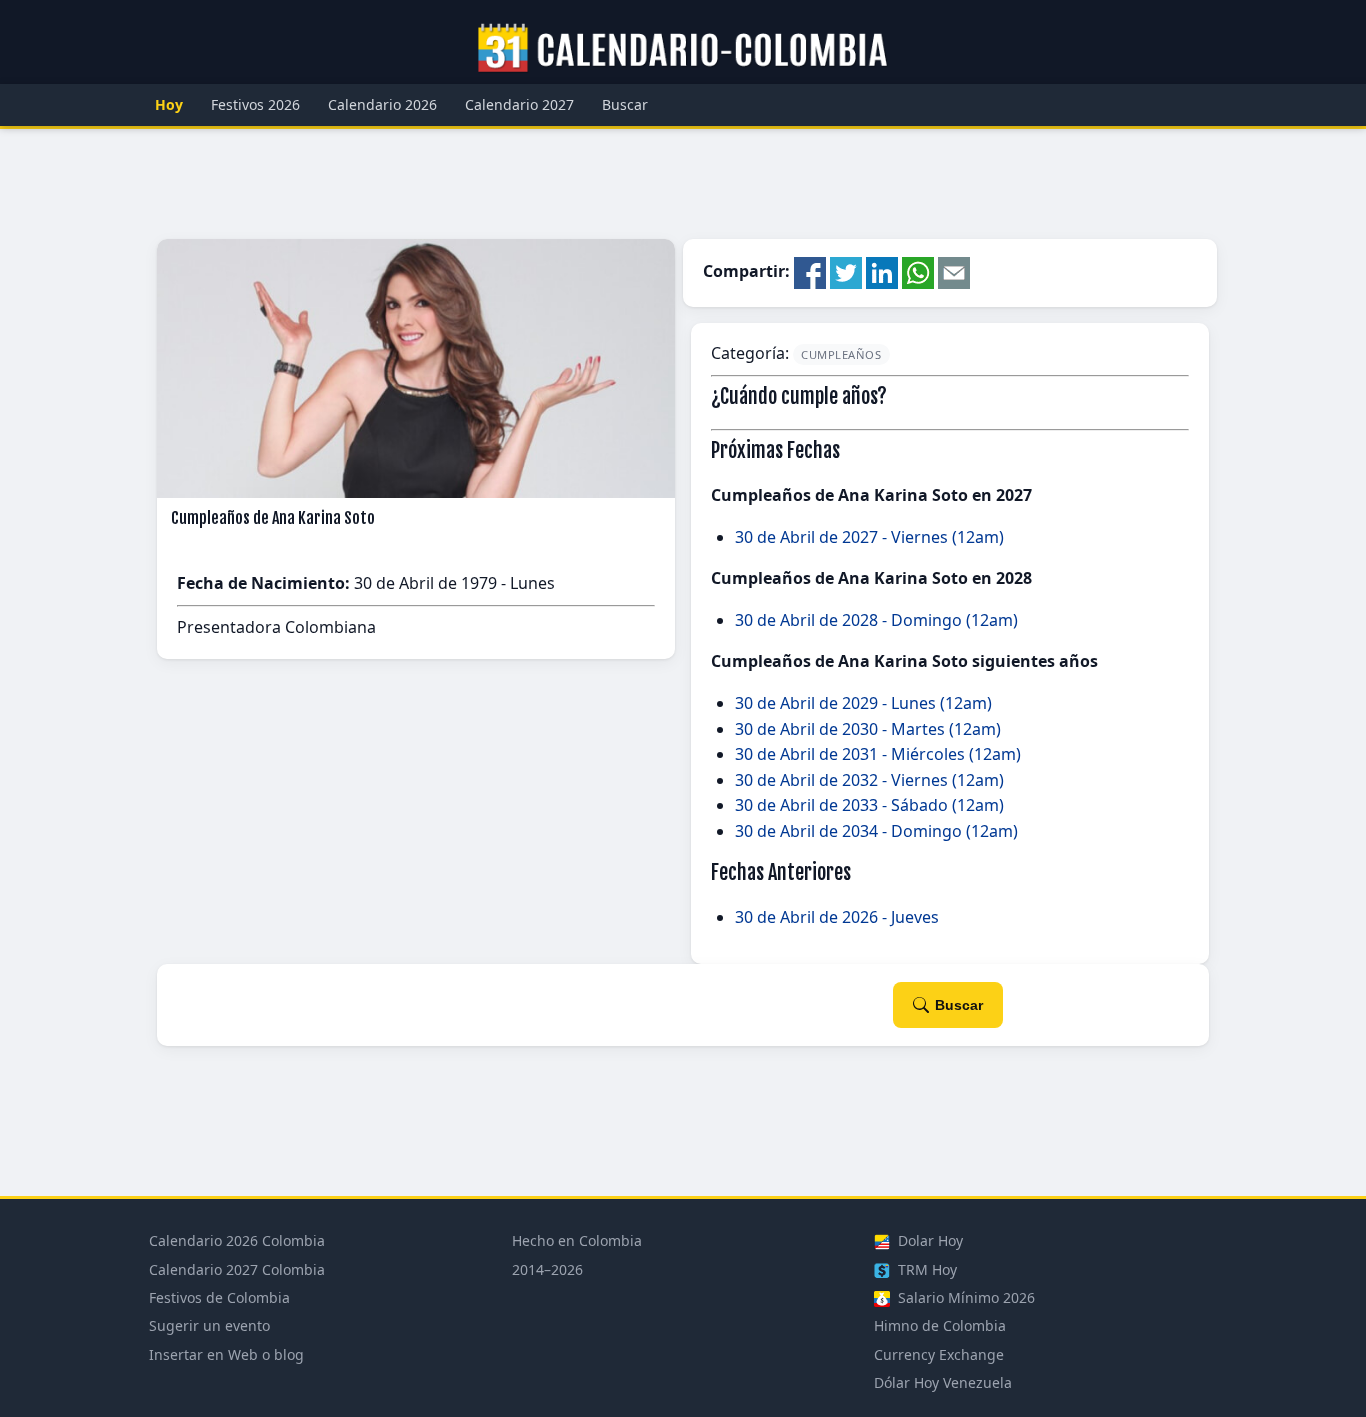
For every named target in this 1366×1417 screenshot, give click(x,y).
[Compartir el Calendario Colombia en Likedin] (882, 272)
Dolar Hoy (928, 1240)
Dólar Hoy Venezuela (943, 1382)
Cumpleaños (841, 354)
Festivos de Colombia (219, 1297)
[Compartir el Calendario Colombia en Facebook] (810, 272)
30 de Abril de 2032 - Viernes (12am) (869, 780)
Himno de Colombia (940, 1325)
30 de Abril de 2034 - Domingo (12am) (876, 831)
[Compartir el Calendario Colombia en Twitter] (846, 272)
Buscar (625, 104)
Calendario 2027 (519, 104)
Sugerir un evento (209, 1325)
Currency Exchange (939, 1354)
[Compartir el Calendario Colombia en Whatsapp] (918, 272)
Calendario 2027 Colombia (237, 1269)
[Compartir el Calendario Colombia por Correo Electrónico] (954, 272)
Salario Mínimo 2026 (964, 1297)
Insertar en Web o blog (226, 1354)
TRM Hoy (925, 1269)
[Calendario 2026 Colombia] (683, 49)
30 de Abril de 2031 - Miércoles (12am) (878, 754)
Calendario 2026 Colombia (237, 1240)
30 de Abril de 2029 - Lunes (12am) (863, 703)
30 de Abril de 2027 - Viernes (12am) (869, 537)
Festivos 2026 (255, 104)
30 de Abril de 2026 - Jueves (837, 917)
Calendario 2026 (382, 104)
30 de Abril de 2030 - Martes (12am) (868, 729)
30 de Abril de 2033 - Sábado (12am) (869, 805)
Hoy (169, 104)
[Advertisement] (683, 184)
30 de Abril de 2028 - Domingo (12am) (876, 620)
